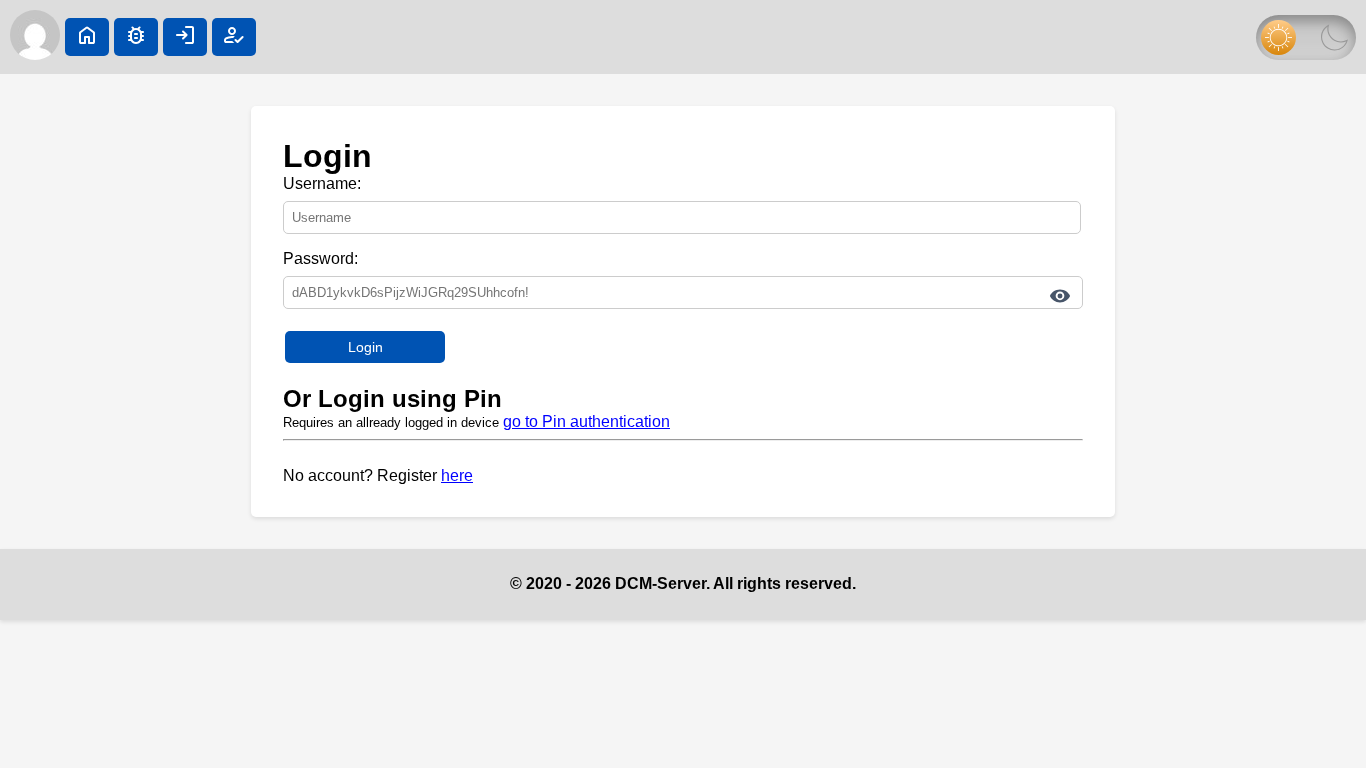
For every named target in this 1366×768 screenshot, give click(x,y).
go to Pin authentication (586, 421)
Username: (322, 183)
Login (365, 347)
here (457, 475)
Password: (320, 258)
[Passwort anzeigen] (1060, 296)
